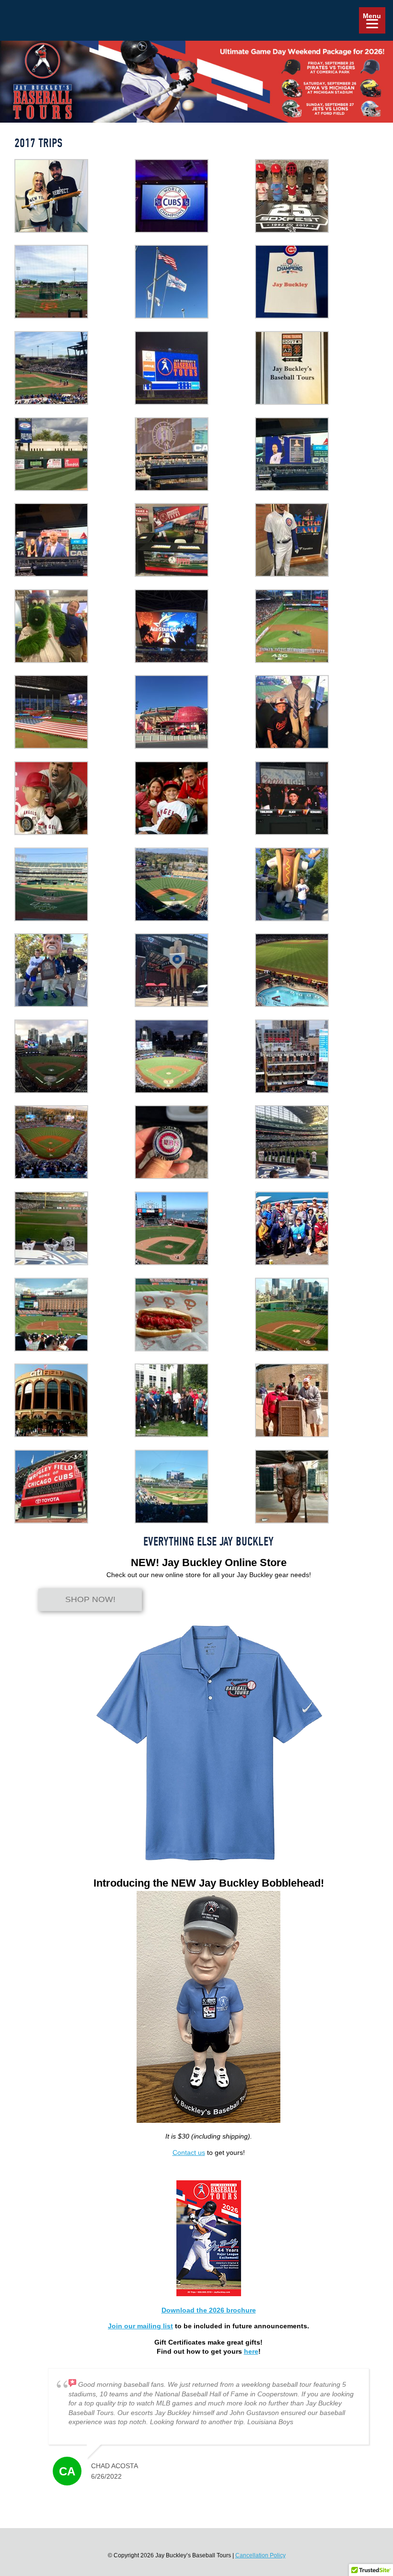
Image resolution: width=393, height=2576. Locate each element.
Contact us (189, 2152)
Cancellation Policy (260, 2555)
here (251, 2351)
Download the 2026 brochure (209, 2310)
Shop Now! (90, 1600)
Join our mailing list (140, 2326)
